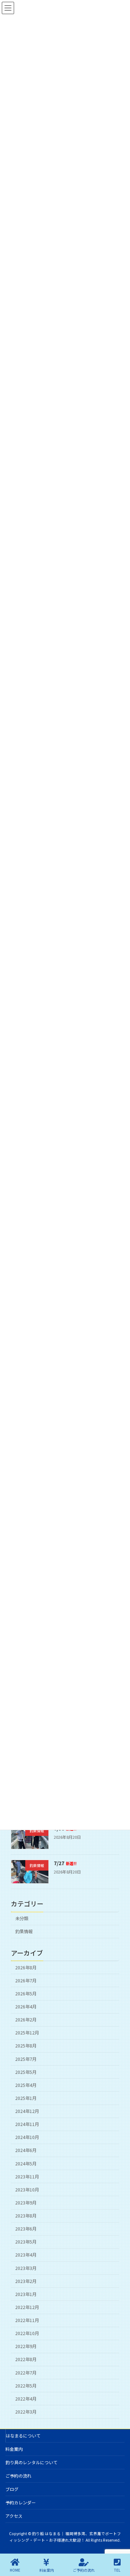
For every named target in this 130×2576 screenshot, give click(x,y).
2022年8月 (26, 2360)
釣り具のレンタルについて (31, 2462)
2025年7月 (26, 2059)
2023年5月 (26, 2242)
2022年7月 (26, 2373)
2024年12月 (27, 2111)
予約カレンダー (21, 2502)
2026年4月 (26, 2007)
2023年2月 (26, 2281)
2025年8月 (26, 2046)
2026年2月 (26, 2020)
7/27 (65, 1863)
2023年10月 (27, 2190)
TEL (117, 2570)
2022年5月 (26, 2386)
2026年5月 (26, 1994)
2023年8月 (26, 2216)
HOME (15, 2570)
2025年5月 (26, 2072)
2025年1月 (26, 2098)
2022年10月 (27, 2333)
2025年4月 (26, 2085)
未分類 (22, 1918)
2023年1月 (26, 2294)
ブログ (12, 2489)
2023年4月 (26, 2255)
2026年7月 (26, 1981)
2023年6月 (26, 2229)
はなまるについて (23, 2435)
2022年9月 (26, 2347)
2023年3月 (26, 2268)
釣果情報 (24, 1932)
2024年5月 (26, 2164)
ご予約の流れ (18, 2476)
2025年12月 (27, 2033)
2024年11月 (27, 2124)
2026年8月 (26, 1968)
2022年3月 (26, 2412)
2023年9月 (26, 2203)
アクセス (14, 2516)
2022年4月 (26, 2399)
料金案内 (14, 2449)
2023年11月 (27, 2177)
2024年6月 (26, 2151)
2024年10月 (27, 2138)
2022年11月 (27, 2320)
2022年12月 (27, 2307)
